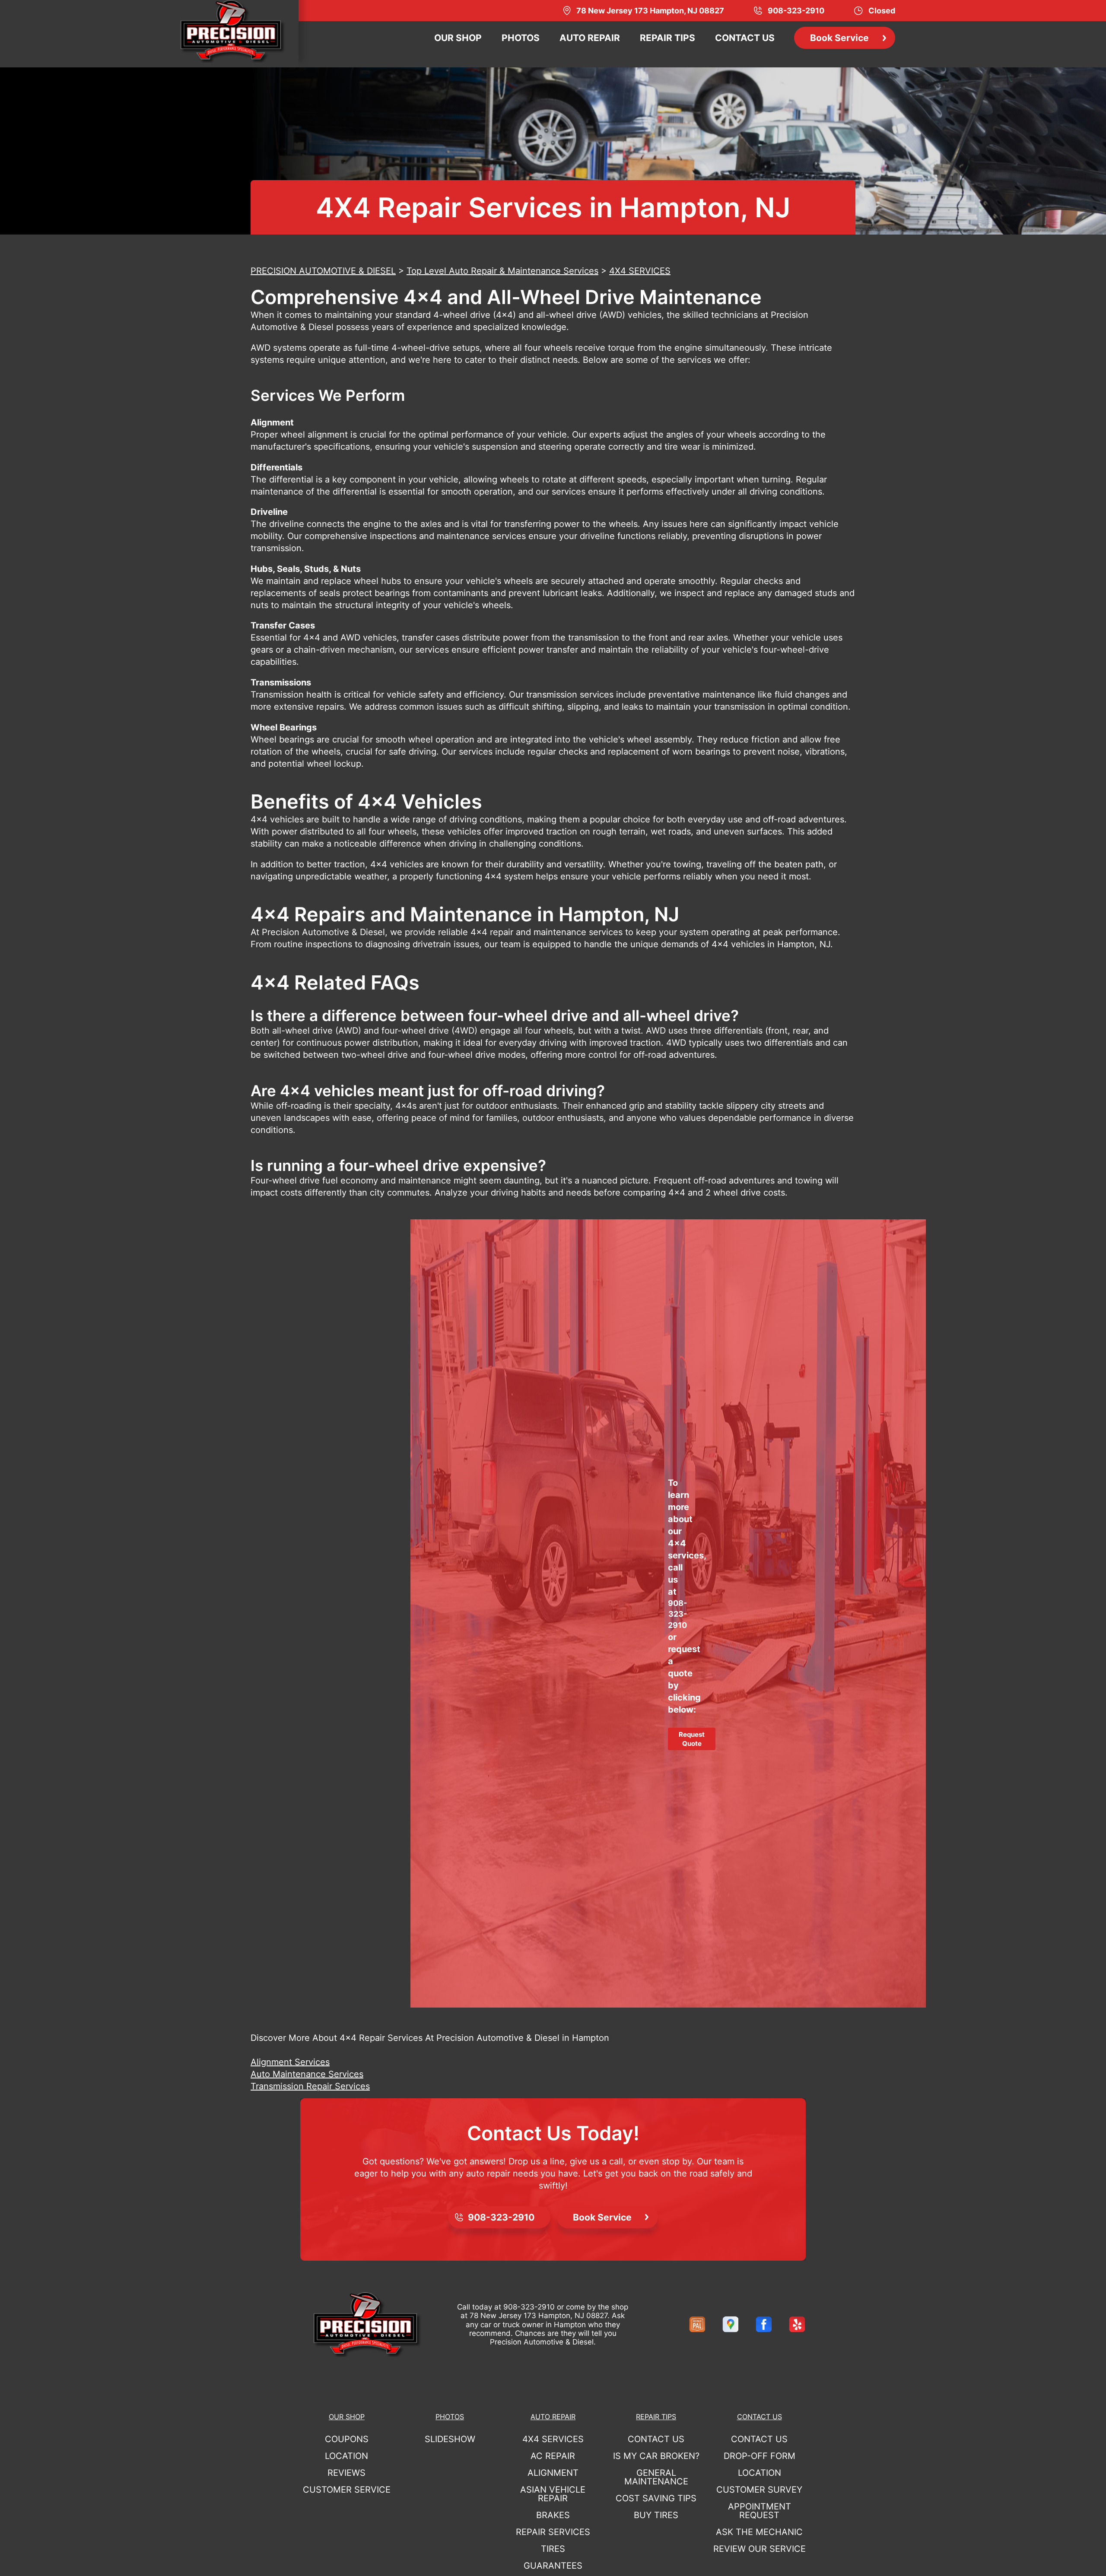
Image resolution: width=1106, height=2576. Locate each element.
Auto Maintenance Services (307, 2074)
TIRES (553, 2549)
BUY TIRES (656, 2515)
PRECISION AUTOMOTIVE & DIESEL (323, 271)
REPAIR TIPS (667, 38)
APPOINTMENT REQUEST (760, 2511)
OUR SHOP (458, 38)
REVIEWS (346, 2473)
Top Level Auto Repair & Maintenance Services (502, 271)
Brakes (553, 2515)
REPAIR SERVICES (553, 2532)
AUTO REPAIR (590, 38)
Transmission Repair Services (310, 2086)
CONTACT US (745, 38)
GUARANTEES (553, 2566)
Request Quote (692, 1739)
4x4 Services (553, 2439)
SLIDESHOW (450, 2439)
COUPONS (347, 2439)
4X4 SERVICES (640, 271)
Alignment (553, 2473)
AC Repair (553, 2456)
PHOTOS (521, 38)
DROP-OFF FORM (760, 2456)
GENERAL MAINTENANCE (656, 2477)
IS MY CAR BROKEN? (656, 2456)
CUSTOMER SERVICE (347, 2490)
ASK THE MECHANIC (759, 2532)
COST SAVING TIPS (656, 2498)
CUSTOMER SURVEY (759, 2490)
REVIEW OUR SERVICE (760, 2549)
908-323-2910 (677, 1614)
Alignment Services (290, 2062)
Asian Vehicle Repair (553, 2494)
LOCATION (346, 2456)
